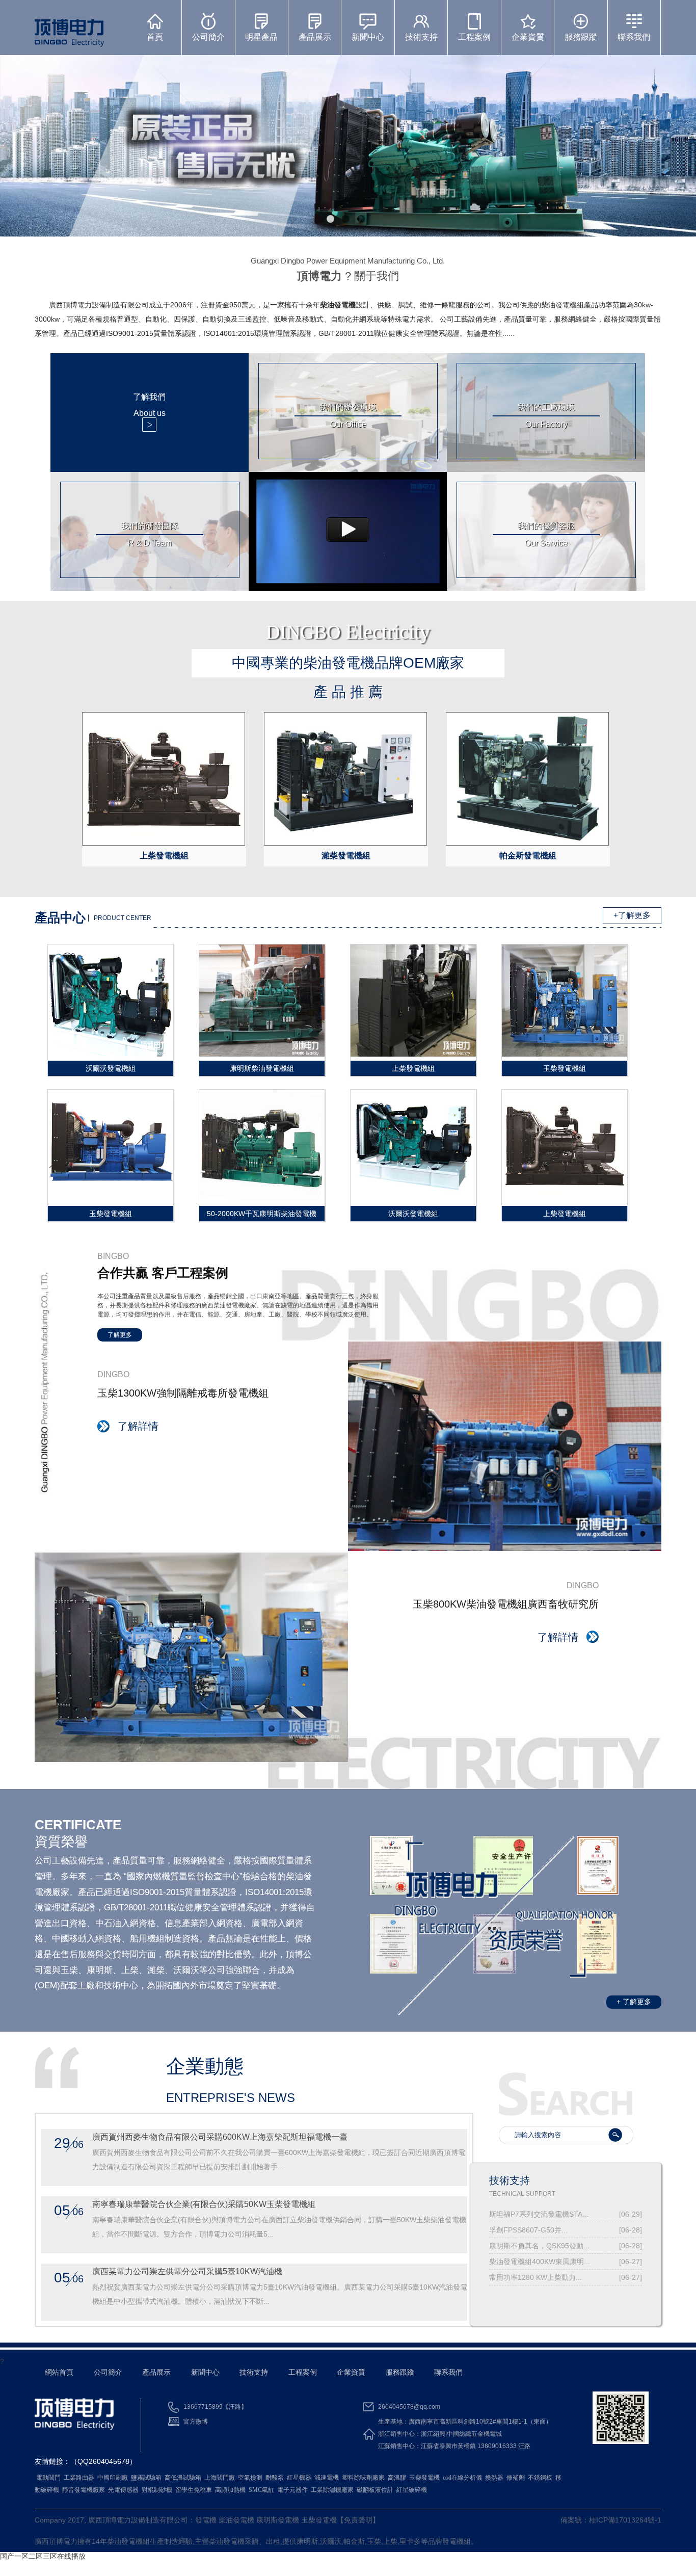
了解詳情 (138, 1426)
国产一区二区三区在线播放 (43, 2556)
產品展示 (315, 37)
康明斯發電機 (278, 2520)
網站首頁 (59, 2372)
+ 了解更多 (634, 2002)
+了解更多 (632, 915)
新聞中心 (368, 37)
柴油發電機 (125, 2541)
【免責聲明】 (358, 2520)
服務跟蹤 (581, 37)
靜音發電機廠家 (83, 2490)
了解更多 (120, 1335)
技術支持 (421, 37)
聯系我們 (634, 37)
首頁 (155, 37)
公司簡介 (208, 37)
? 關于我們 (348, 276)
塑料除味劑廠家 (363, 2478)
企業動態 (205, 2066)
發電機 (566, 305)
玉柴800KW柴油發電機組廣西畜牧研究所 (506, 1604)
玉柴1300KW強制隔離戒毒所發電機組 (183, 1393)
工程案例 (474, 37)
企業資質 (528, 37)
